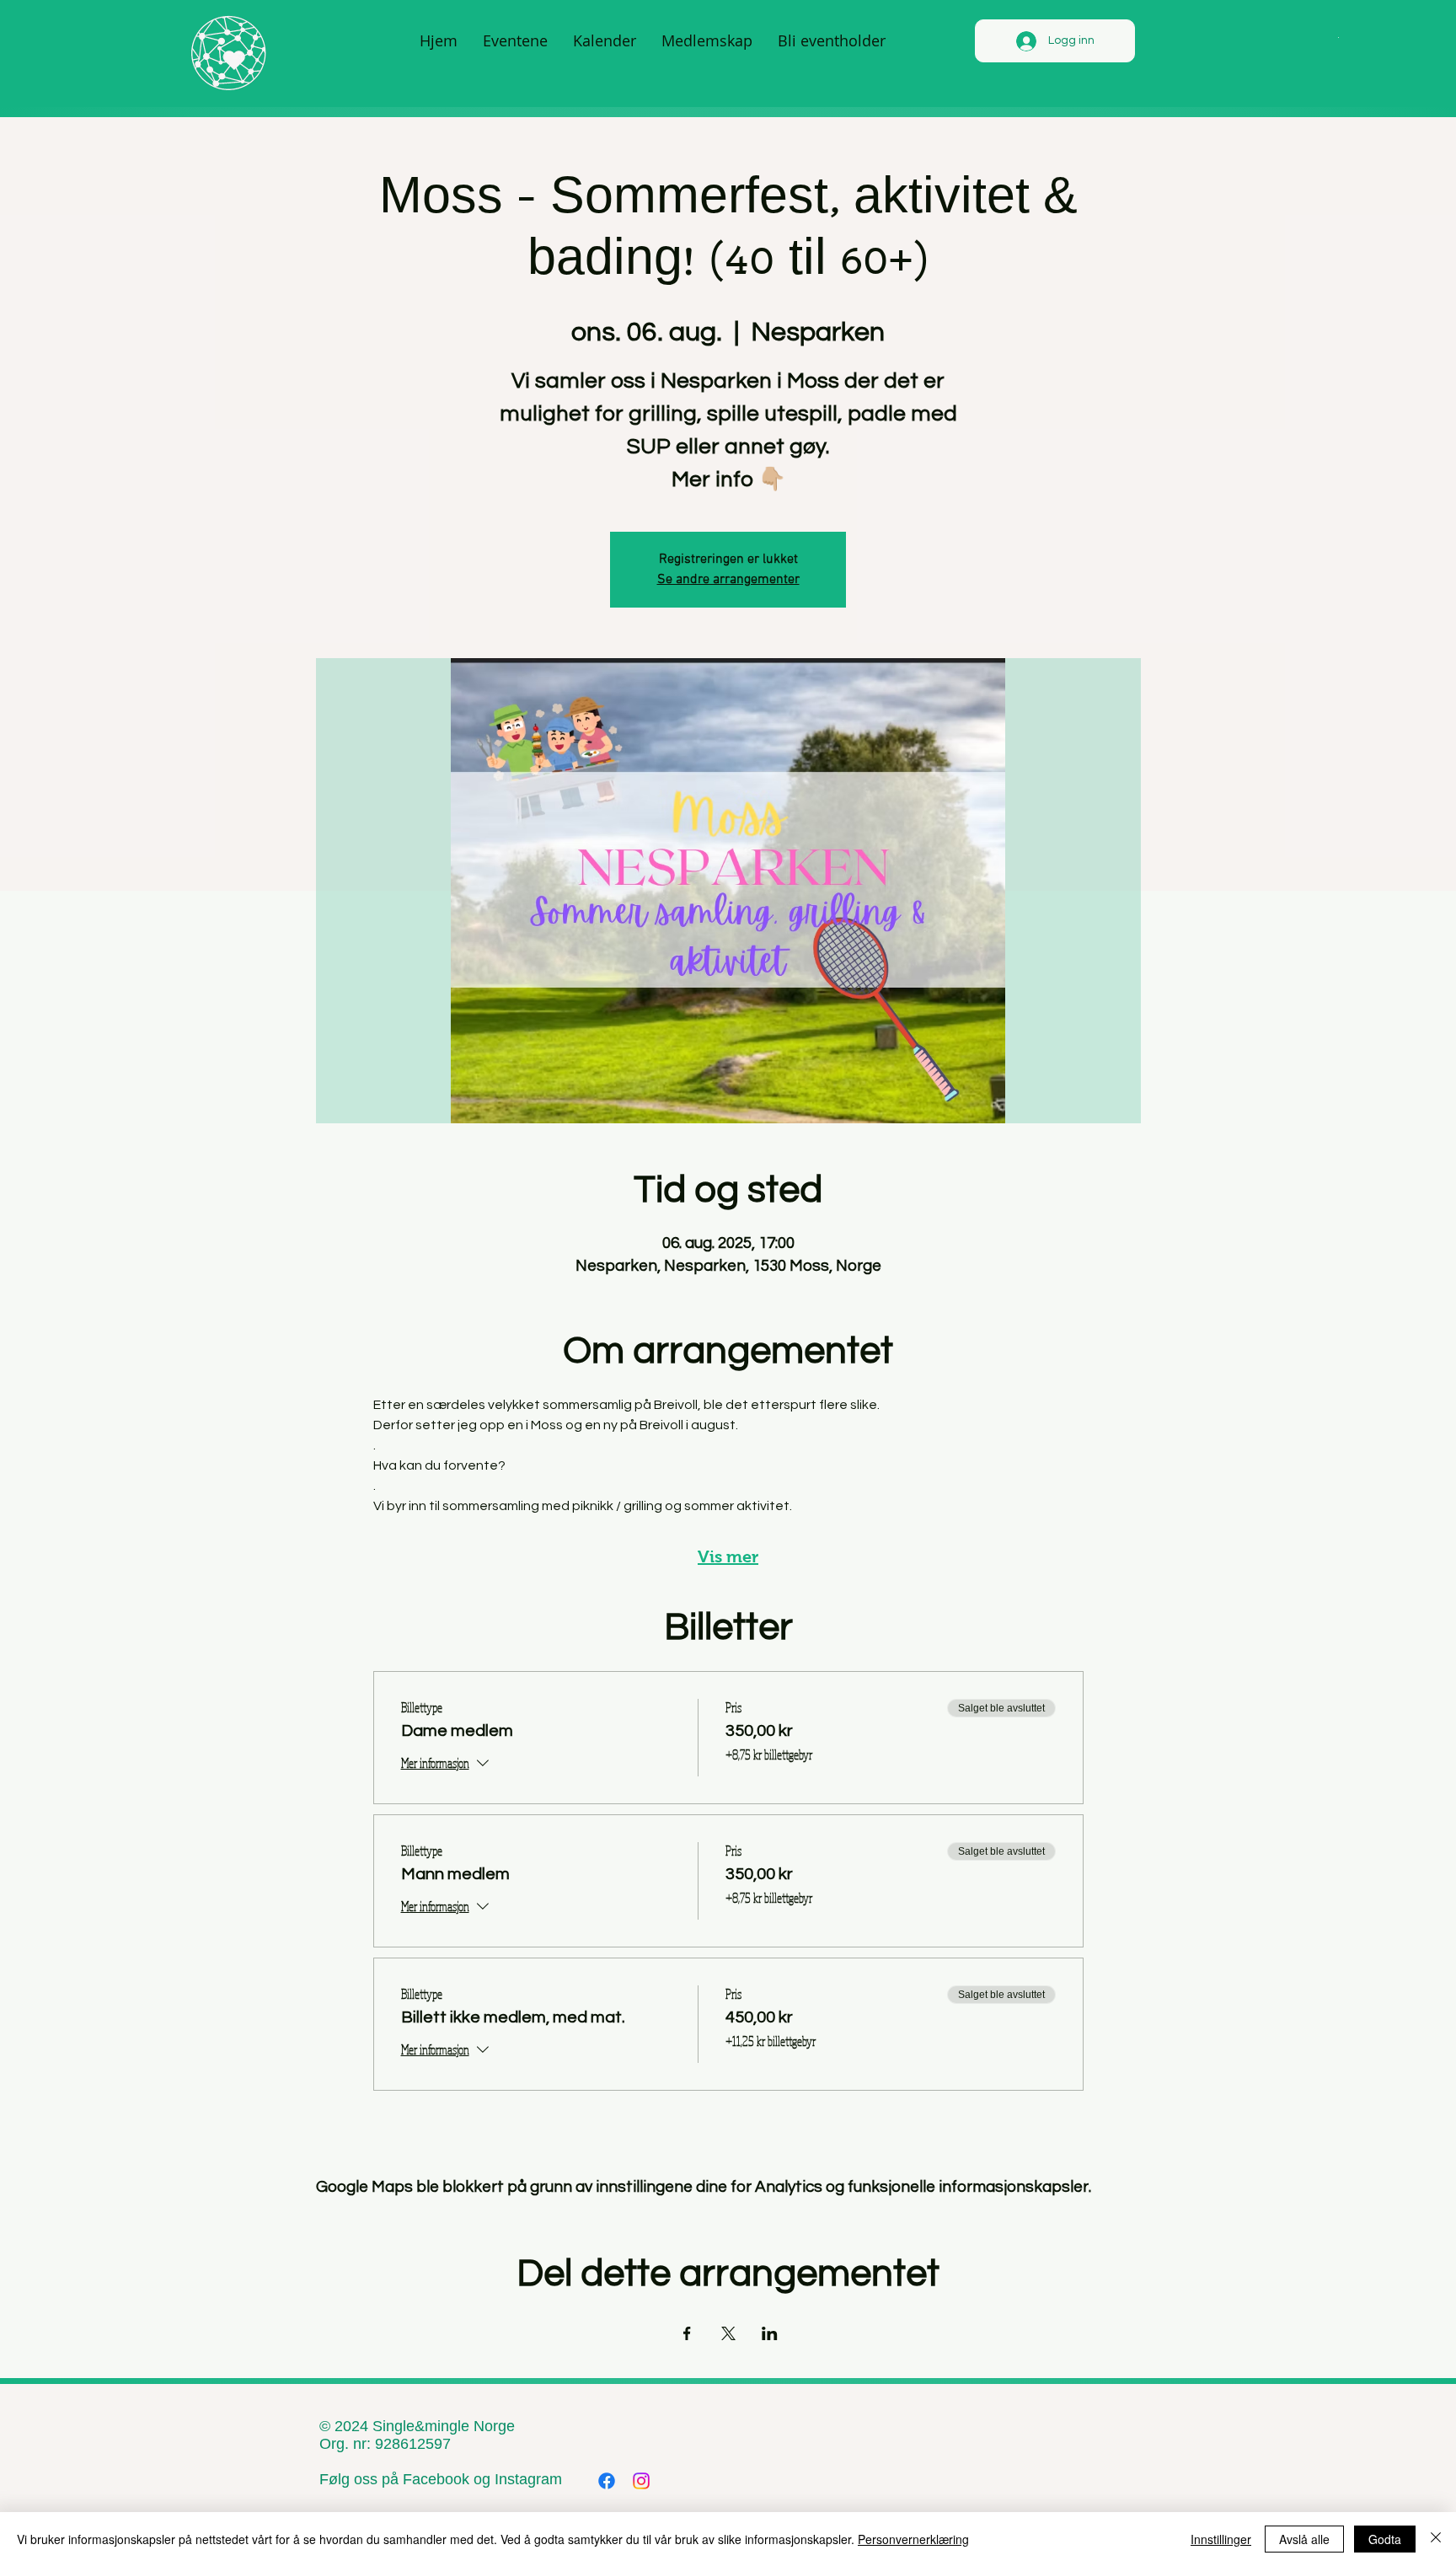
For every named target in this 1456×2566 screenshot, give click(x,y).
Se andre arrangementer (728, 580)
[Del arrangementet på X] (728, 2333)
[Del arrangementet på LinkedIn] (770, 2333)
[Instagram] (641, 2481)
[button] (1338, 36)
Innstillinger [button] (1221, 2539)
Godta (1385, 2539)
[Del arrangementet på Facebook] (687, 2333)
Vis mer (728, 1556)
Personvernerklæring (913, 2539)
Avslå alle (1304, 2539)
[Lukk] (1436, 2539)
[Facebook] (607, 2481)
